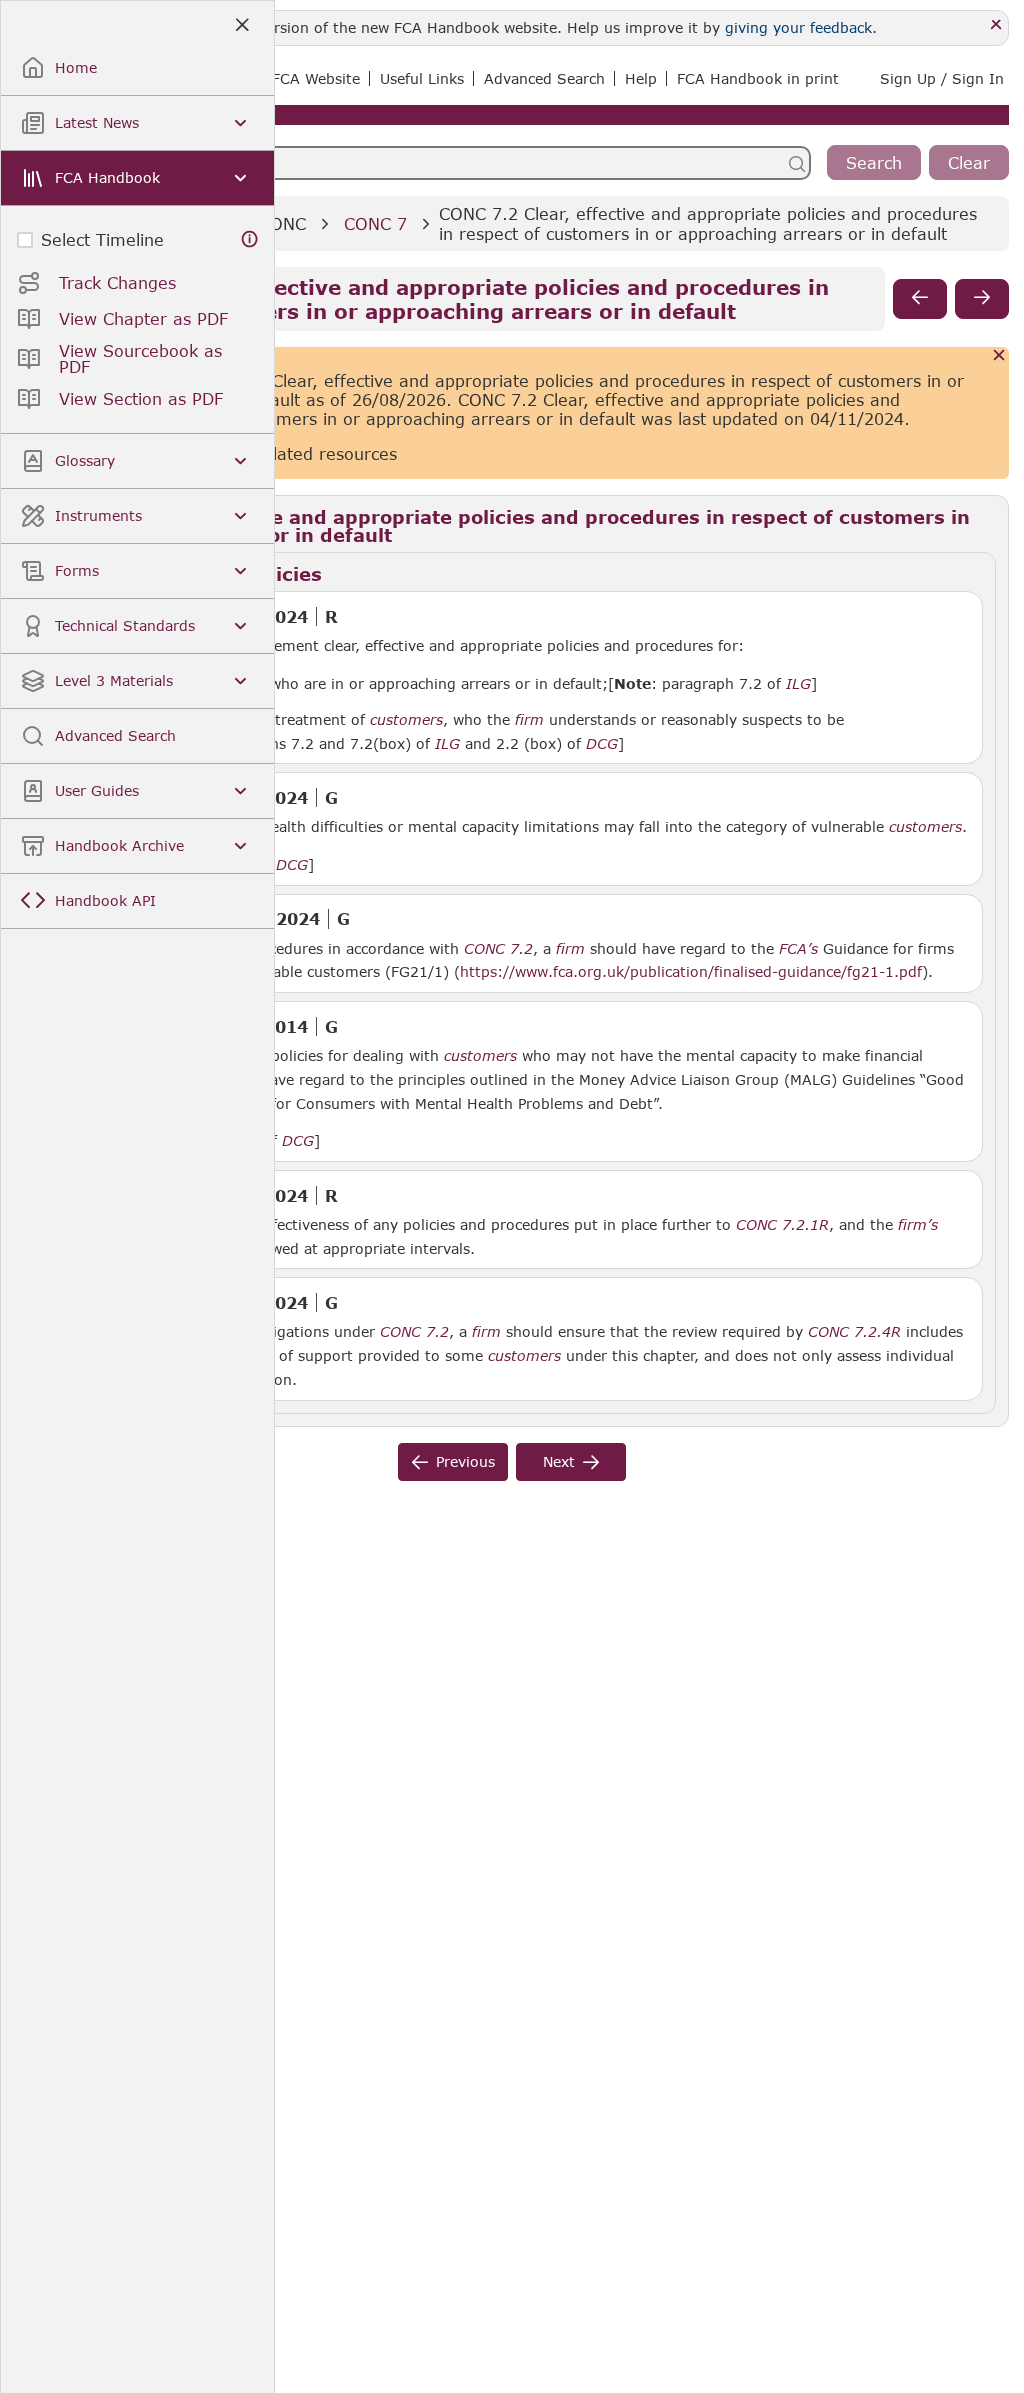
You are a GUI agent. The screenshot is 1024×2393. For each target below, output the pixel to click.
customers (406, 720)
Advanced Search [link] (544, 78)
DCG (602, 744)
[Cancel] (999, 356)
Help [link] (641, 78)
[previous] (920, 299)
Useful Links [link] (422, 78)
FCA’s (798, 949)
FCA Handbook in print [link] (758, 78)
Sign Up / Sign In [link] (942, 78)
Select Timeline (102, 239)
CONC (282, 223)
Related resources (324, 453)
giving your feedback (798, 27)
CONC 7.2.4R (854, 1331)
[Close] (996, 25)
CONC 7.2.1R (782, 1224)
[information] (250, 239)
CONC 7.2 (498, 948)
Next (559, 1461)
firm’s (918, 1225)
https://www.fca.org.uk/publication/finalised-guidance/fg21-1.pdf (691, 971)
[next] (982, 299)
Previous (465, 1461)
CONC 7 (375, 223)
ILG (798, 684)
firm (529, 720)
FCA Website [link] (316, 78)
